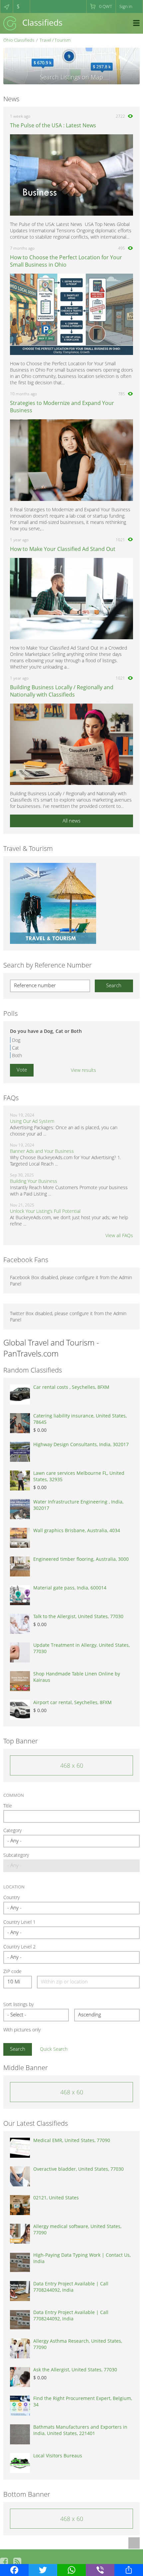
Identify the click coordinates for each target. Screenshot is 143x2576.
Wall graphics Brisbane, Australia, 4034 (77, 1530)
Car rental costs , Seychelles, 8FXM (71, 1387)
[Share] (129, 2570)
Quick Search (54, 2049)
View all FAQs (119, 1235)
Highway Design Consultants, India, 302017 (81, 1444)
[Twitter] (43, 2570)
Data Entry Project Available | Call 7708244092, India (71, 2287)
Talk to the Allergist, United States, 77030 (78, 1616)
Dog (16, 1040)
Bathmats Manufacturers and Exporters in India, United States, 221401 (80, 2430)
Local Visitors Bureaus (58, 2456)
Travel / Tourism (55, 40)
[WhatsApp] (71, 2570)
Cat (15, 1048)
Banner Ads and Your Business (42, 1151)
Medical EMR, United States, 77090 (72, 2140)
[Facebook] (14, 2570)
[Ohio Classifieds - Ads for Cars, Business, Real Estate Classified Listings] (33, 23)
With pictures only (22, 2030)
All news (71, 821)
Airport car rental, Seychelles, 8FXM (72, 1702)
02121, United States (56, 2198)
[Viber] (100, 2570)
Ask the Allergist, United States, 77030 (75, 2370)
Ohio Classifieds (19, 40)
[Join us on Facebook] (4, 2562)
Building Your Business (34, 1181)
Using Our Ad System (32, 1121)
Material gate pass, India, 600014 (70, 1588)
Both (17, 1055)
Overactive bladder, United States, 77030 (78, 2169)
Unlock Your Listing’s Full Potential (45, 1211)
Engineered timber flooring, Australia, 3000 (81, 1559)
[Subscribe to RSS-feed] (17, 2562)
